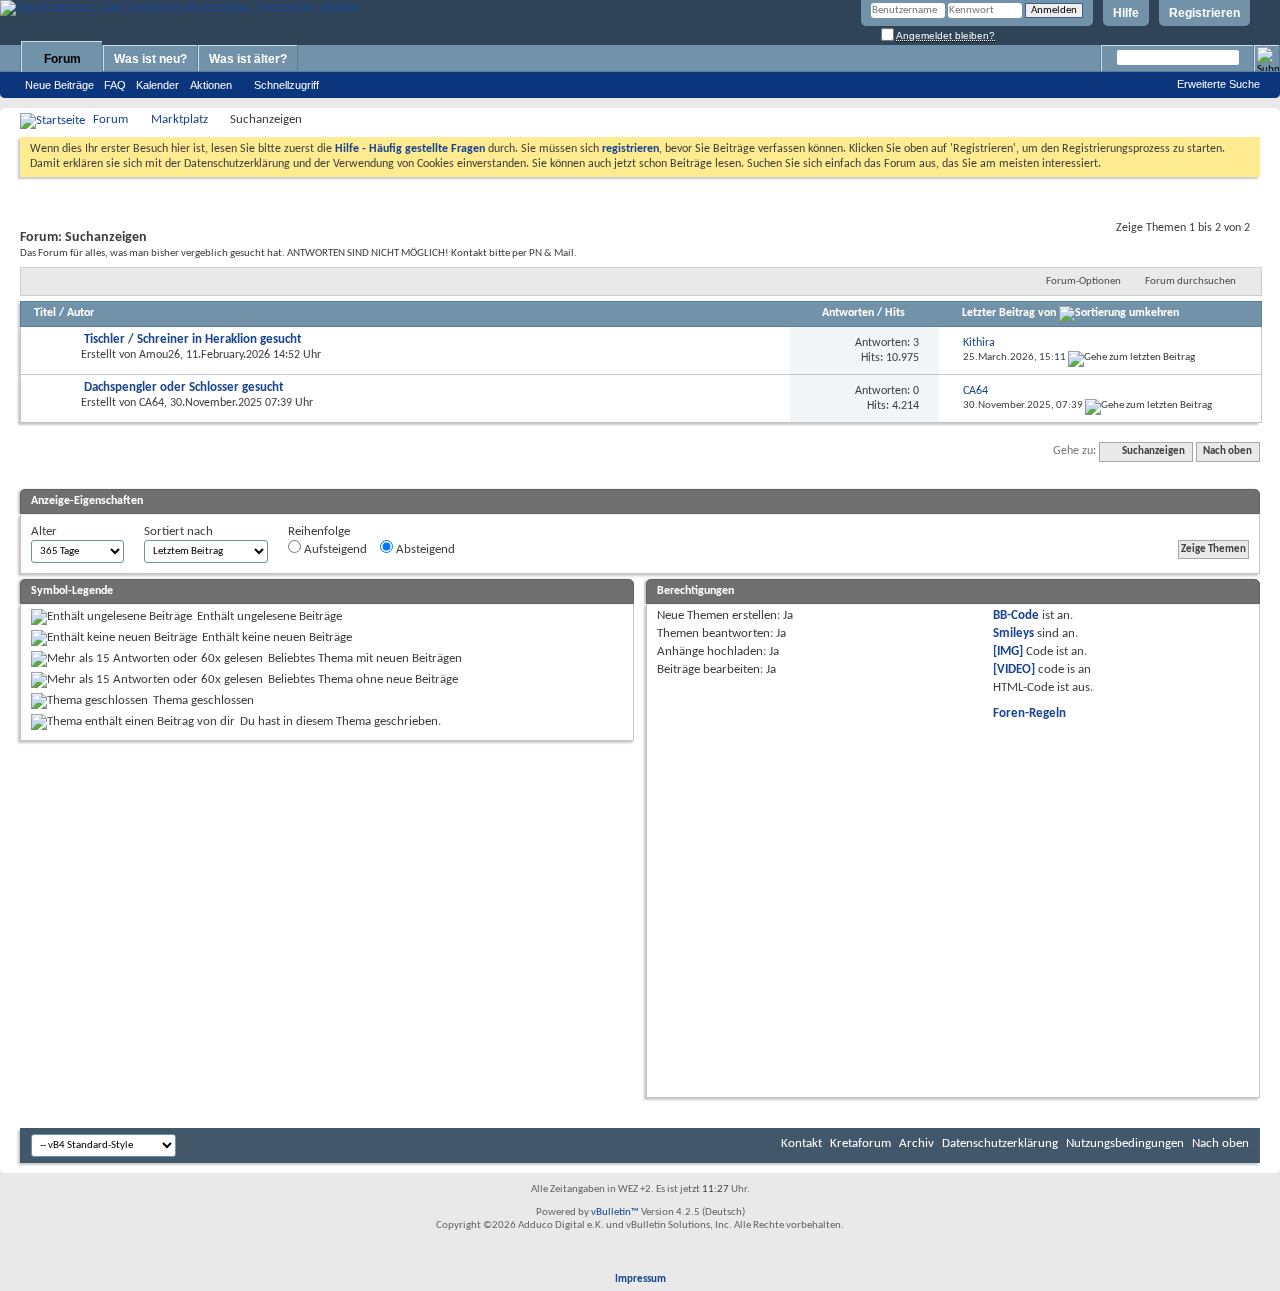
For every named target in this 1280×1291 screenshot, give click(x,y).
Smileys (1013, 633)
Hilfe (1126, 13)
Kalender (157, 85)
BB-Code (1016, 615)
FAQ (115, 85)
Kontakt (801, 1143)
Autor (80, 313)
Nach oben (1227, 451)
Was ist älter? (248, 59)
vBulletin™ (615, 1212)
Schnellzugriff (286, 85)
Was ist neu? (150, 59)
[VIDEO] (1014, 669)
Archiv (916, 1143)
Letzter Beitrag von (1009, 313)
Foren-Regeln (1029, 713)
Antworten (848, 313)
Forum (62, 59)
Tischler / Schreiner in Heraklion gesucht (193, 339)
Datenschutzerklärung (1000, 1143)
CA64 (151, 403)
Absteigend (424, 549)
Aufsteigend (334, 549)
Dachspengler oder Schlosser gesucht (184, 387)
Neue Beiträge (59, 85)
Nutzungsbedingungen (1125, 1143)
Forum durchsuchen (1190, 281)
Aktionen (211, 85)
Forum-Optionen (1083, 281)
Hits (895, 313)
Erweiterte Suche (1218, 84)
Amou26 (159, 355)
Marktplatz (179, 119)
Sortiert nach (178, 531)
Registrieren (1204, 13)
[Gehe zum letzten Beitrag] (1131, 357)
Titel (45, 313)
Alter (44, 531)
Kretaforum (860, 1143)
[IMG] (1008, 651)
